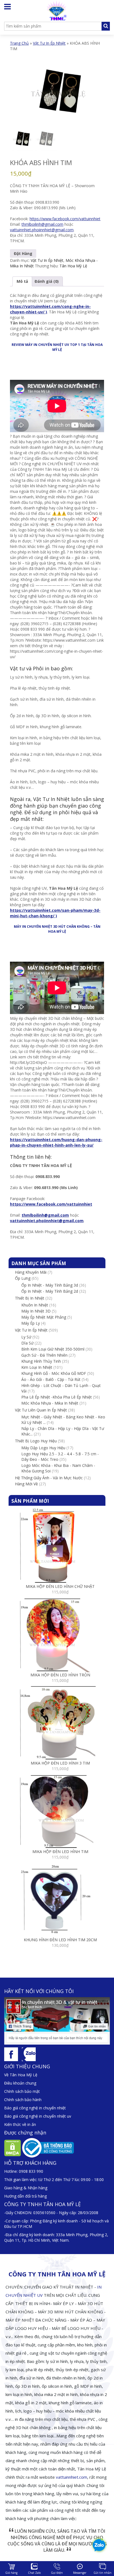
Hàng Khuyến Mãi (31, 1272)
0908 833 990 (31, 2171)
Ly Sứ (26, 1337)
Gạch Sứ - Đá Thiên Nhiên (44, 1355)
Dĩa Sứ (27, 1343)
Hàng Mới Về (26, 1484)
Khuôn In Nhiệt (35, 1305)
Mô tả (22, 281)
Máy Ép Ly (31, 1323)
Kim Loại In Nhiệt (37, 1367)
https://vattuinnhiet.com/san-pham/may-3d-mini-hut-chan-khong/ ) (55, 913)
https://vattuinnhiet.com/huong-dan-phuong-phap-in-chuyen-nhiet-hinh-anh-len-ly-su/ (56, 1142)
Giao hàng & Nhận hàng (26, 2188)
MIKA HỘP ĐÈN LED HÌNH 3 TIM (60, 1763)
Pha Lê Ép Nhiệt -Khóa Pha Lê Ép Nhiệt (57, 1397)
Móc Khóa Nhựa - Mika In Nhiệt (50, 1403)
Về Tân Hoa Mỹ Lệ (21, 2075)
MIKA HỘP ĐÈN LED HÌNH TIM (60, 1852)
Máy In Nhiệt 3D (36, 1311)
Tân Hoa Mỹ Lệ (73, 266)
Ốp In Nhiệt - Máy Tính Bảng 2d (50, 1291)
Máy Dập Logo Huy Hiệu (43, 1448)
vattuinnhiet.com (72, 2477)
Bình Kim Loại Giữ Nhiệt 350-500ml (53, 1349)
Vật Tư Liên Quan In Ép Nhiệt (41, 1410)
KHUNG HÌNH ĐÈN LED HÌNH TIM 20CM (60, 1940)
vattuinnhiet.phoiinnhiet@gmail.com (42, 230)
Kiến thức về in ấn (20, 2124)
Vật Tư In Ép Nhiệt (49, 43)
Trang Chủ (19, 43)
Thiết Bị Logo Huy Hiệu (36, 1441)
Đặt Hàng (23, 253)
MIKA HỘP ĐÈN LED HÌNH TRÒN (60, 1675)
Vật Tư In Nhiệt (51, 799)
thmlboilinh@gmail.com (42, 224)
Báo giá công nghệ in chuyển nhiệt (35, 2108)
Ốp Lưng (23, 1278)
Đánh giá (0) (47, 281)
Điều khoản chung (20, 2083)
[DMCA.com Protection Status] (13, 2148)
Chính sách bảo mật (22, 2091)
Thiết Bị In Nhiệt (30, 1298)
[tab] (22, 281)
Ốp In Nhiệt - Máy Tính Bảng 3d (50, 1285)
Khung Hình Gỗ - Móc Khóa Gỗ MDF (54, 1373)
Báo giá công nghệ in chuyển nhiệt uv (38, 2116)
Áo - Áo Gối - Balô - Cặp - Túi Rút (51, 1379)
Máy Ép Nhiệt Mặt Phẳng (44, 1317)
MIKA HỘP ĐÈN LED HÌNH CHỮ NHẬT (60, 1586)
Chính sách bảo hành (23, 2100)
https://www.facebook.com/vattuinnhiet (65, 219)
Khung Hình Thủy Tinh (41, 1361)
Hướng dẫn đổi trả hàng (25, 2196)
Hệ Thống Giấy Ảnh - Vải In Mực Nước (49, 1478)
